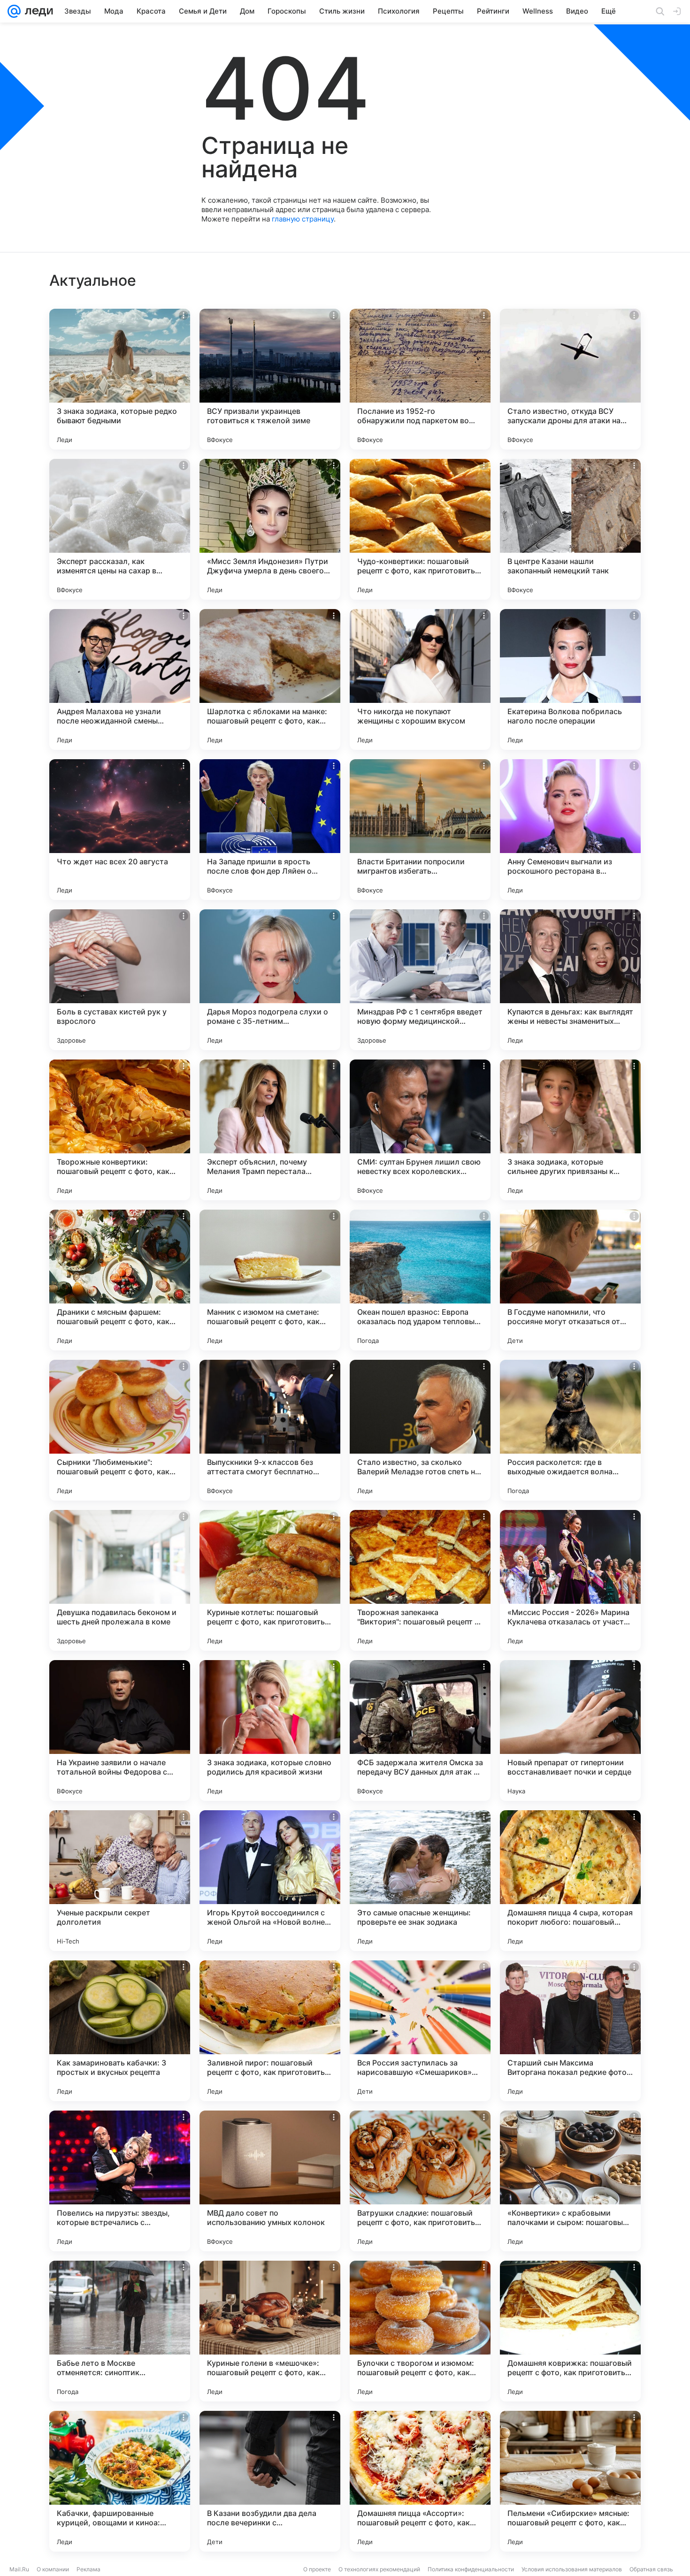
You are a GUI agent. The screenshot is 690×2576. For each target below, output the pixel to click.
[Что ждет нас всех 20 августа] (120, 830)
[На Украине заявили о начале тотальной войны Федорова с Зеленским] (120, 1730)
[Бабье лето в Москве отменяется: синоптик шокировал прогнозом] (120, 2331)
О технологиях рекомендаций (379, 2569)
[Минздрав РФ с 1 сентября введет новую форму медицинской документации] (420, 980)
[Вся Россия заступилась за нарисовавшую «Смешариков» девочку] (420, 2031)
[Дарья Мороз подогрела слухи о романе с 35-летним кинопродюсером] (270, 980)
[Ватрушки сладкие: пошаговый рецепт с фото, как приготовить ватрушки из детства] (420, 2181)
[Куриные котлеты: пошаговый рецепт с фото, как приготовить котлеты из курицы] (270, 1580)
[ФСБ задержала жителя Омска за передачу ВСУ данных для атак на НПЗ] (420, 1730)
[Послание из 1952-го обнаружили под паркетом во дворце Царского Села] (420, 379)
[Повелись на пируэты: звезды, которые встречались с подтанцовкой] (120, 2181)
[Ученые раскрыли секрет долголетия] (120, 1881)
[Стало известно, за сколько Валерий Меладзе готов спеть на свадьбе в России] (420, 1430)
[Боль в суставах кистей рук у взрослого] (120, 980)
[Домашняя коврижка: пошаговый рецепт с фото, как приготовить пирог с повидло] (570, 2331)
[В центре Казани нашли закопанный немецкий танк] (570, 529)
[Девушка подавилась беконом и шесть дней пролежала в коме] (120, 1580)
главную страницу (303, 219)
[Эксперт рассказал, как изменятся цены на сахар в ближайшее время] (120, 529)
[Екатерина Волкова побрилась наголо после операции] (570, 679)
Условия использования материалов (572, 2569)
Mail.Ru (19, 2569)
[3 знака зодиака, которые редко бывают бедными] (120, 379)
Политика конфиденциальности (471, 2569)
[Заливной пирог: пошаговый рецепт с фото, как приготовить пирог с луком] (270, 2031)
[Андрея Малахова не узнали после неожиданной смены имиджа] (120, 679)
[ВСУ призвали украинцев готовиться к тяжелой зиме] (270, 379)
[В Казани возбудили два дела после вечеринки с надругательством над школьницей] (270, 2481)
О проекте (317, 2569)
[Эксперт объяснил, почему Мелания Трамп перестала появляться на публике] (270, 1130)
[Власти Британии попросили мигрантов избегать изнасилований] (420, 830)
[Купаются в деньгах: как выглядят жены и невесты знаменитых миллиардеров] (570, 980)
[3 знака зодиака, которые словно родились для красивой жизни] (270, 1730)
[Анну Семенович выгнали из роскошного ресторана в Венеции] (570, 830)
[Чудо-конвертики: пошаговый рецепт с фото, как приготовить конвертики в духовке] (420, 529)
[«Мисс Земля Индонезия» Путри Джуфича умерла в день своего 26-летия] (270, 529)
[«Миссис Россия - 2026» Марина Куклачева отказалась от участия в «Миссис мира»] (570, 1580)
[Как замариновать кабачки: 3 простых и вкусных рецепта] (120, 2031)
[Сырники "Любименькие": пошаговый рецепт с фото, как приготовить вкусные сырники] (120, 1430)
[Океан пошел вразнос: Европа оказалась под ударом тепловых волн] (420, 1280)
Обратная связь (651, 2569)
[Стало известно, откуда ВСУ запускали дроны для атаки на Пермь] (570, 379)
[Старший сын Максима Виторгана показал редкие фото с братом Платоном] (570, 2031)
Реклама (88, 2569)
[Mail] (14, 11)
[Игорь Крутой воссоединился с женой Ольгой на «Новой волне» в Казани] (270, 1881)
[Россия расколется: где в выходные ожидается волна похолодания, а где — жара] (570, 1430)
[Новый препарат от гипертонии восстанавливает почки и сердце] (570, 1730)
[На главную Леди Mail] (37, 11)
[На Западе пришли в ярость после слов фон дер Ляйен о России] (270, 830)
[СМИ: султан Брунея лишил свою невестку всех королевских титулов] (420, 1130)
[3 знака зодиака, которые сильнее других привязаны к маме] (570, 1130)
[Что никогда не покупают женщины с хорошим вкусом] (420, 679)
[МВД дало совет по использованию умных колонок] (270, 2181)
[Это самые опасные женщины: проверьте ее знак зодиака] (420, 1881)
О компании (53, 2569)
